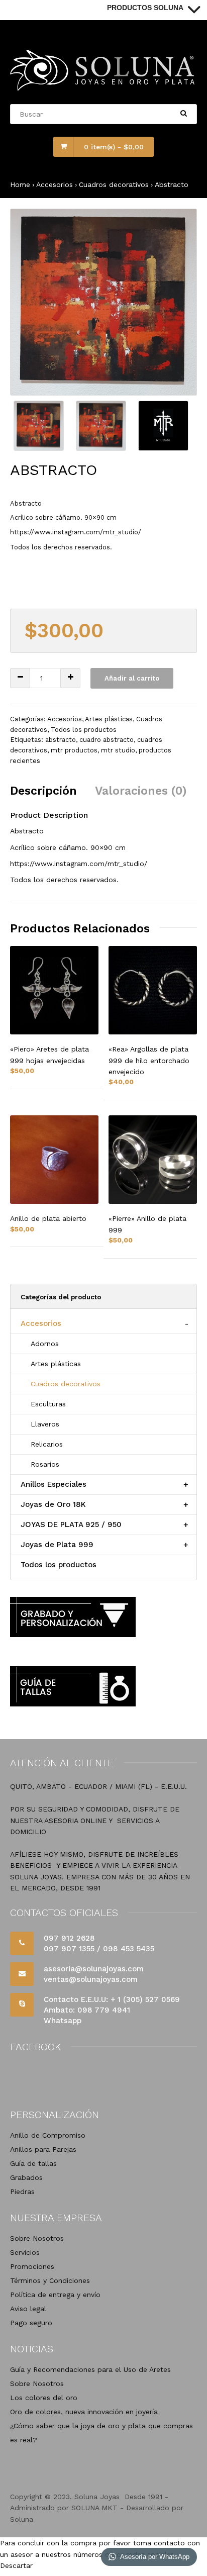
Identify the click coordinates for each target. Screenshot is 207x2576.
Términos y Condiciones (50, 2280)
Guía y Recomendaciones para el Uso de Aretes (90, 2369)
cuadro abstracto (107, 740)
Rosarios (45, 1464)
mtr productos (74, 750)
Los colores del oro (44, 2398)
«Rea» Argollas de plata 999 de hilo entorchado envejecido (149, 1060)
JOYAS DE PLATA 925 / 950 (71, 1524)
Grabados (26, 2177)
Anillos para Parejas (43, 2149)
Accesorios (55, 184)
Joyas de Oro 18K (53, 1504)
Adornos (45, 1344)
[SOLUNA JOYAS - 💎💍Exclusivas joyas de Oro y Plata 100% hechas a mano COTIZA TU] (103, 88)
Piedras (22, 2191)
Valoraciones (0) (141, 791)
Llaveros (45, 1424)
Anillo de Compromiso (48, 2135)
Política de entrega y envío (55, 2295)
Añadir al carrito (132, 678)
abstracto (61, 740)
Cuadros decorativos (114, 184)
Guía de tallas (33, 2163)
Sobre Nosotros (37, 2238)
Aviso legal (28, 2309)
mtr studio (118, 750)
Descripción (43, 791)
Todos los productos (84, 730)
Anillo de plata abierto (48, 1218)
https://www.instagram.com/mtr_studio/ (76, 532)
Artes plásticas (109, 719)
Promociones (32, 2266)
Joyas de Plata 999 (57, 1545)
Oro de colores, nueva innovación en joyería (84, 2412)
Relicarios (47, 1444)
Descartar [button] (16, 2565)
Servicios (25, 2252)
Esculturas (48, 1404)
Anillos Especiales (54, 1484)
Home (20, 184)
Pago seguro (31, 2323)
